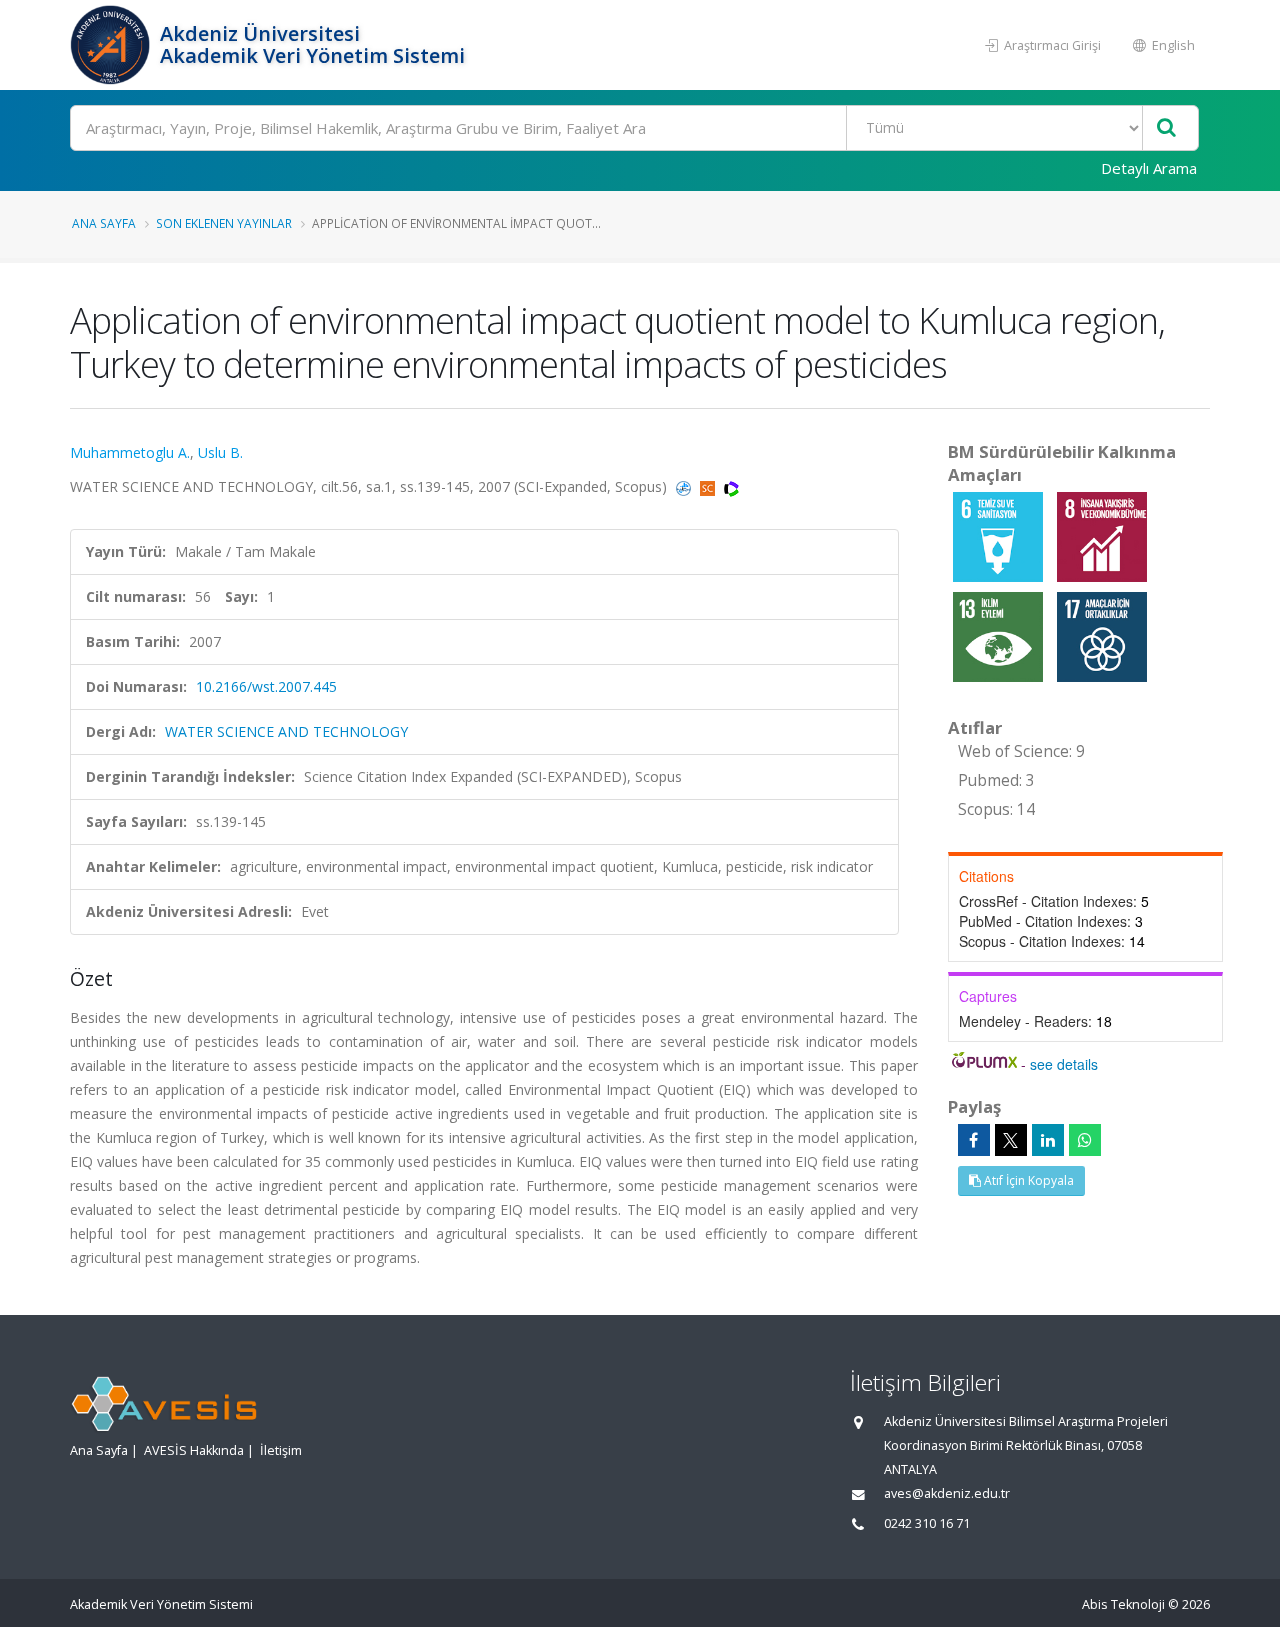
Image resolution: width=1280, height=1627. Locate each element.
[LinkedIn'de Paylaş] (1048, 1140)
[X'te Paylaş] (1011, 1140)
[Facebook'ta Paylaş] (974, 1140)
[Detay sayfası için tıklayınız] (1000, 535)
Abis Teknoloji (1123, 1604)
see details (1064, 1064)
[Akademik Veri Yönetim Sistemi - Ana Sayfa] (112, 45)
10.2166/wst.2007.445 (266, 686)
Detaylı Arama (1149, 168)
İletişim (281, 1450)
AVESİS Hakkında (194, 1450)
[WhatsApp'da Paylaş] (1085, 1140)
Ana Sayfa (104, 223)
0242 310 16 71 (927, 1523)
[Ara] (1166, 128)
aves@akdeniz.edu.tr (947, 1493)
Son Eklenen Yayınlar (224, 223)
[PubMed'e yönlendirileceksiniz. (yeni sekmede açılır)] (685, 486)
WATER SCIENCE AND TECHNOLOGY (286, 731)
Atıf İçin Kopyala (1027, 1180)
